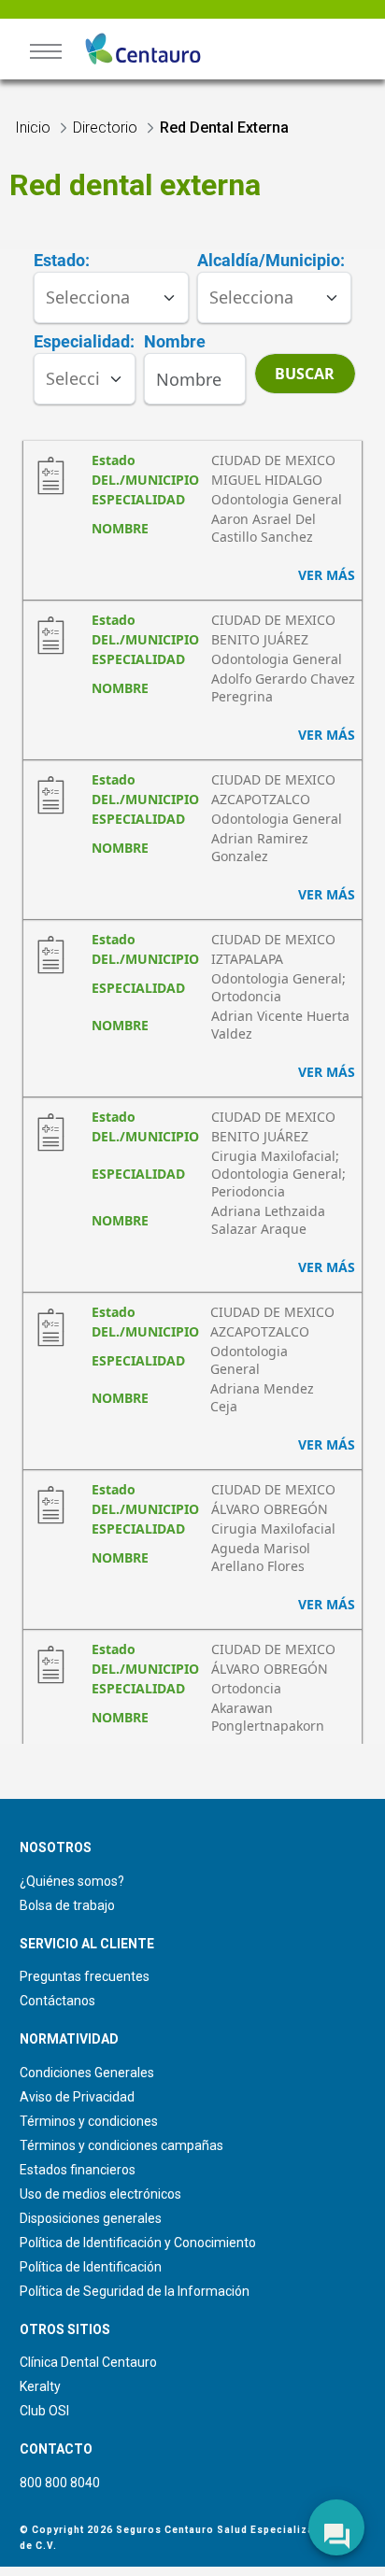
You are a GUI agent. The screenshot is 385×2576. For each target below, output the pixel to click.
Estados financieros (78, 2170)
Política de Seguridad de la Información (135, 2291)
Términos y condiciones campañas (121, 2145)
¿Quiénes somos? (72, 1881)
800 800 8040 (60, 2483)
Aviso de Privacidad (77, 2097)
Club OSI (44, 2411)
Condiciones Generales (87, 2073)
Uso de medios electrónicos (100, 2194)
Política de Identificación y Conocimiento (138, 2243)
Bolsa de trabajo (67, 1905)
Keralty (40, 2386)
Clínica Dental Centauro (88, 2362)
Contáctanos (57, 2001)
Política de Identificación (91, 2267)
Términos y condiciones (89, 2121)
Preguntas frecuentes (85, 1976)
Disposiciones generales (91, 2218)
